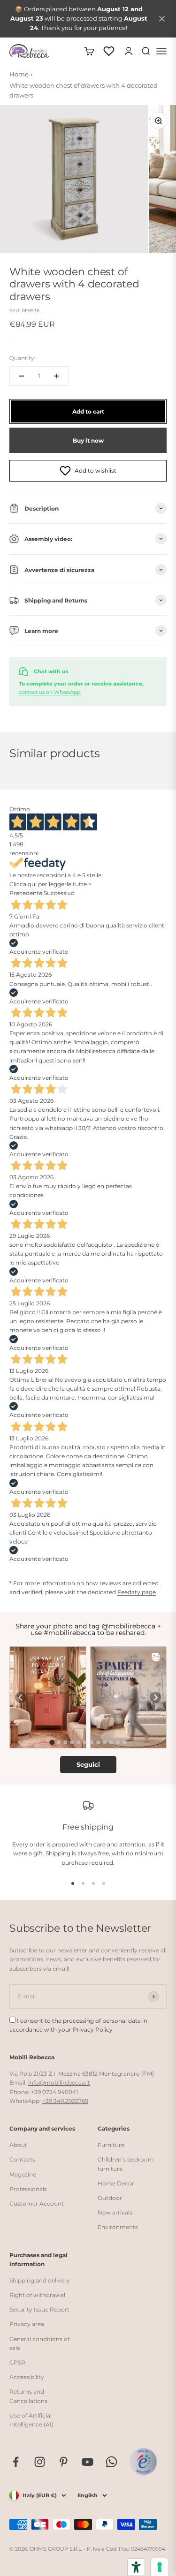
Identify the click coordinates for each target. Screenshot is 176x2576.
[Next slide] (155, 1697)
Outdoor (110, 2198)
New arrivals (115, 2212)
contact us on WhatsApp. (50, 692)
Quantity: (23, 358)
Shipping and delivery (40, 2280)
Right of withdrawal (37, 2295)
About (18, 2145)
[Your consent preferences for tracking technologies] (160, 2567)
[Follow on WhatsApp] (111, 2462)
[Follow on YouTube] (88, 2462)
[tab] (52, 1742)
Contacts (22, 2159)
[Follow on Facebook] (16, 2462)
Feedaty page (137, 1592)
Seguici (88, 1764)
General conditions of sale (39, 2343)
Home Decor (116, 2183)
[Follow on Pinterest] (64, 2462)
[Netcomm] (143, 2462)
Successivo (59, 893)
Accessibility (27, 2377)
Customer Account (37, 2203)
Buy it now (88, 441)
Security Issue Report (39, 2309)
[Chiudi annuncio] (162, 19)
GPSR (17, 2362)
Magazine (23, 2174)
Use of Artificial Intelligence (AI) (31, 2420)
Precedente (26, 893)
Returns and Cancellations (28, 2396)
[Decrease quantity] (22, 376)
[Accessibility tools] (136, 2567)
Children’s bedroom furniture (126, 2164)
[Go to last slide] (21, 1697)
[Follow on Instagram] (40, 2462)
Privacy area (27, 2324)
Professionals (28, 2189)
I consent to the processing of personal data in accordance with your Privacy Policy (78, 2025)
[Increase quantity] (56, 376)
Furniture (111, 2145)
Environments (118, 2227)
